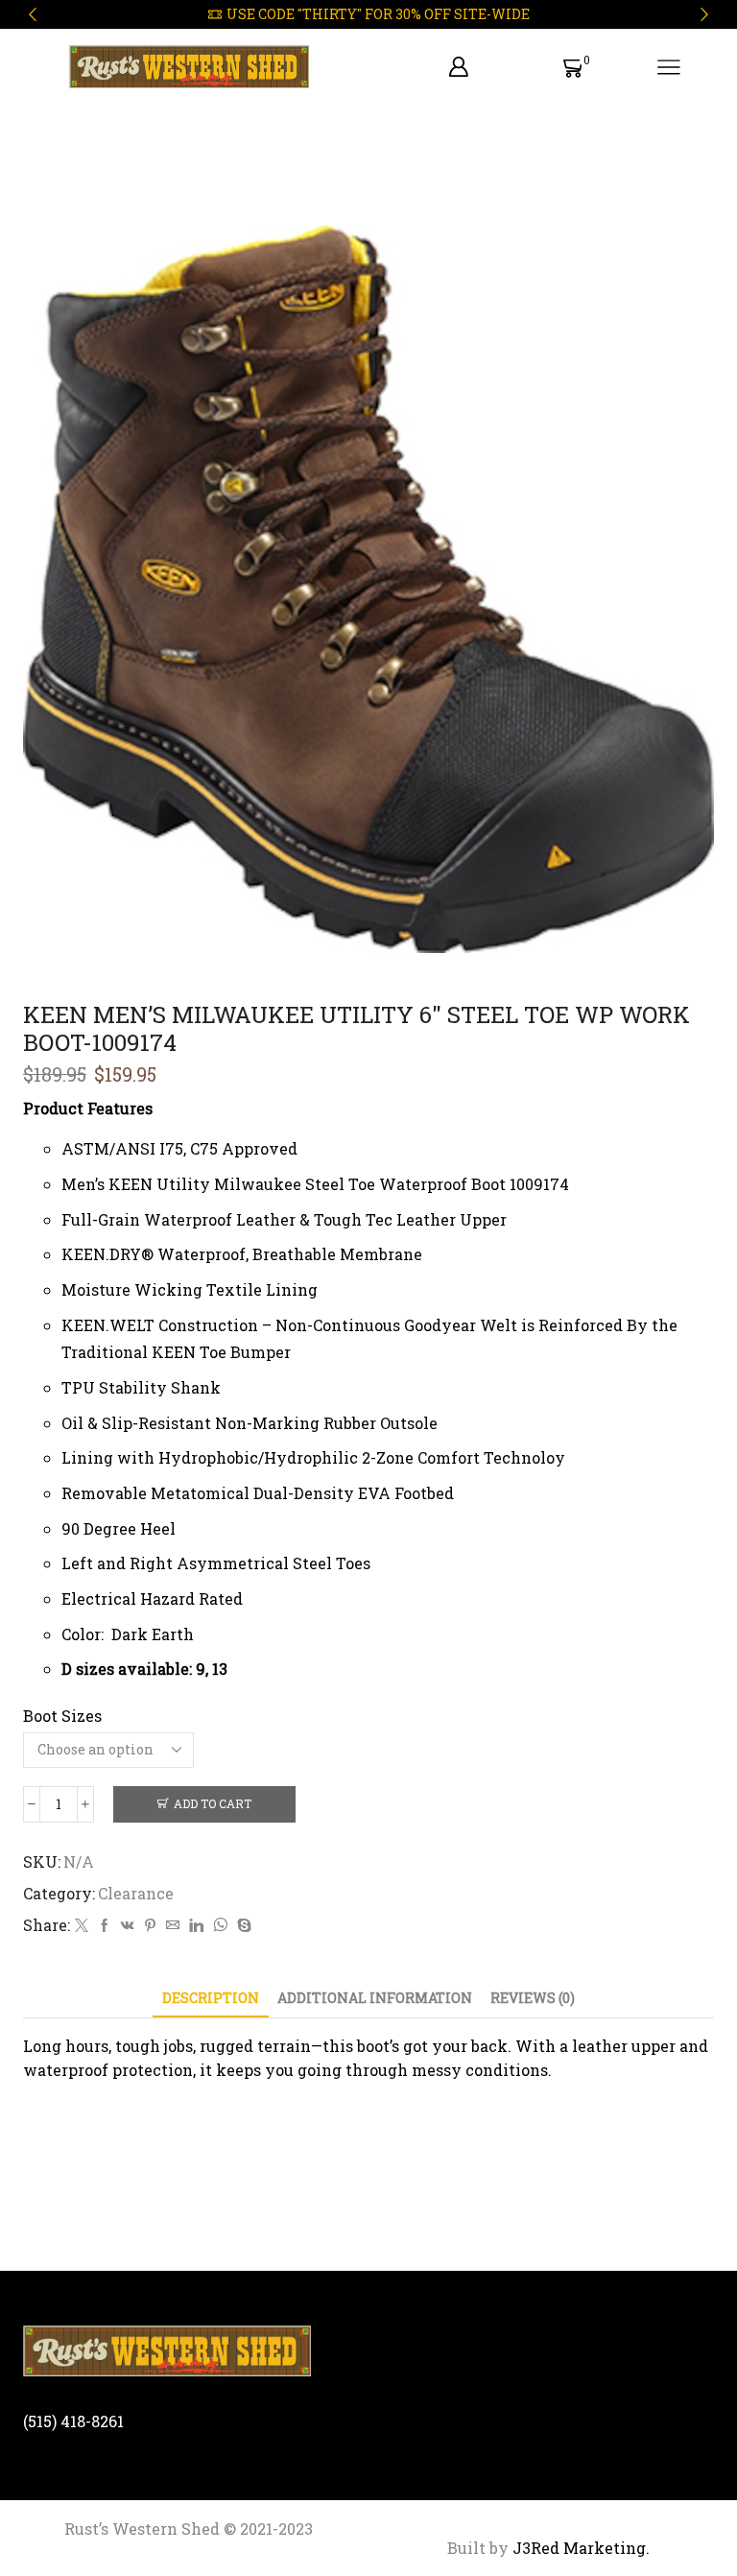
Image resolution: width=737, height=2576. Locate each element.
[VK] (128, 1926)
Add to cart (213, 1804)
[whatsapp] (220, 1926)
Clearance (127, 163)
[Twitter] (82, 1926)
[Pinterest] (150, 1926)
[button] (33, 14)
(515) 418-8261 (73, 2421)
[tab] (211, 1998)
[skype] (242, 1926)
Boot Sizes (62, 1716)
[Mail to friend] (173, 1926)
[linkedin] (196, 1926)
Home (47, 163)
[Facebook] (105, 1926)
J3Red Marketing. (579, 2548)
